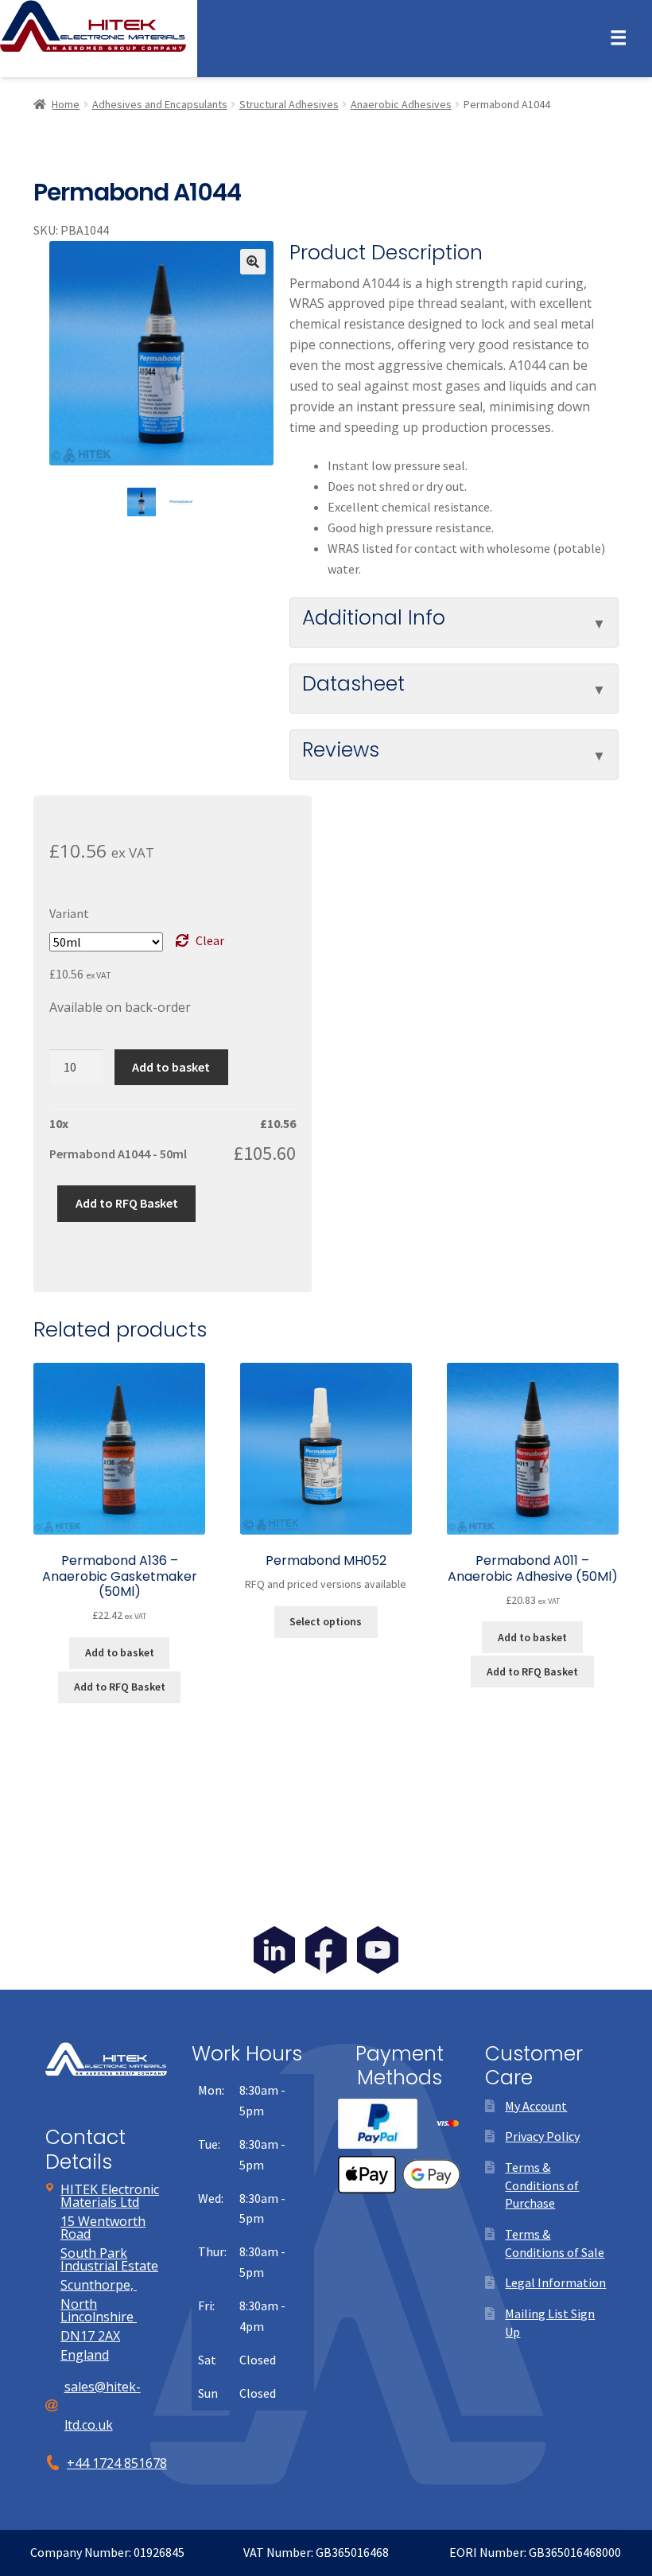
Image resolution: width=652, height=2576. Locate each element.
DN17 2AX (90, 2336)
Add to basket (171, 1067)
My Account (536, 2106)
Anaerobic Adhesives (401, 104)
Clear (210, 940)
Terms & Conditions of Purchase (542, 2185)
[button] (253, 262)
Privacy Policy (542, 2136)
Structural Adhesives (289, 104)
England (85, 2355)
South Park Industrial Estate (109, 2259)
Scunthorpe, (99, 2285)
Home (66, 104)
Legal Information (555, 2282)
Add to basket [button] (120, 1652)
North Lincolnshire (99, 2310)
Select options (326, 1621)
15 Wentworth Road (103, 2228)
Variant (69, 913)
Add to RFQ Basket (127, 1203)
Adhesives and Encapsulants (160, 104)
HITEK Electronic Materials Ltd (110, 2196)
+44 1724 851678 (117, 2463)
